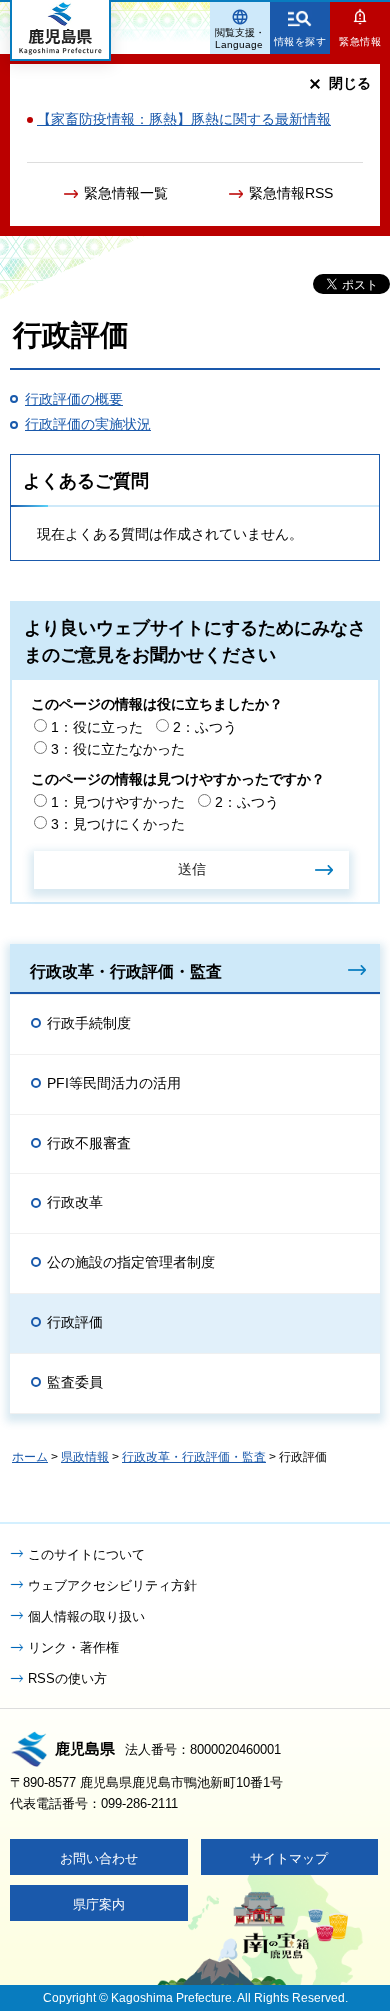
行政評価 (75, 1322)
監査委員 (75, 1382)
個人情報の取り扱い (86, 1616)
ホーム (30, 1457)
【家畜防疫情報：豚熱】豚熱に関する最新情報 (184, 119)
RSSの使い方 (67, 1678)
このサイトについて (86, 1554)
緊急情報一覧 (126, 193)
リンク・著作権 (73, 1647)
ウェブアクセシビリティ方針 (112, 1585)
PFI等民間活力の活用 (114, 1083)
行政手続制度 (89, 1023)
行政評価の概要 (74, 399)
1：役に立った (97, 727)
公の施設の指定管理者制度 (131, 1262)
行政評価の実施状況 (88, 424)
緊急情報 (360, 41)
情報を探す (300, 41)
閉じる (350, 83)
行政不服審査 (89, 1143)
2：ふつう (205, 727)
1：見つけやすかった (118, 802)
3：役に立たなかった (118, 749)
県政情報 (85, 1457)
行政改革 (75, 1202)
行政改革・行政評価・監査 (126, 971)
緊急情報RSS (291, 193)
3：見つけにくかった (118, 824)
